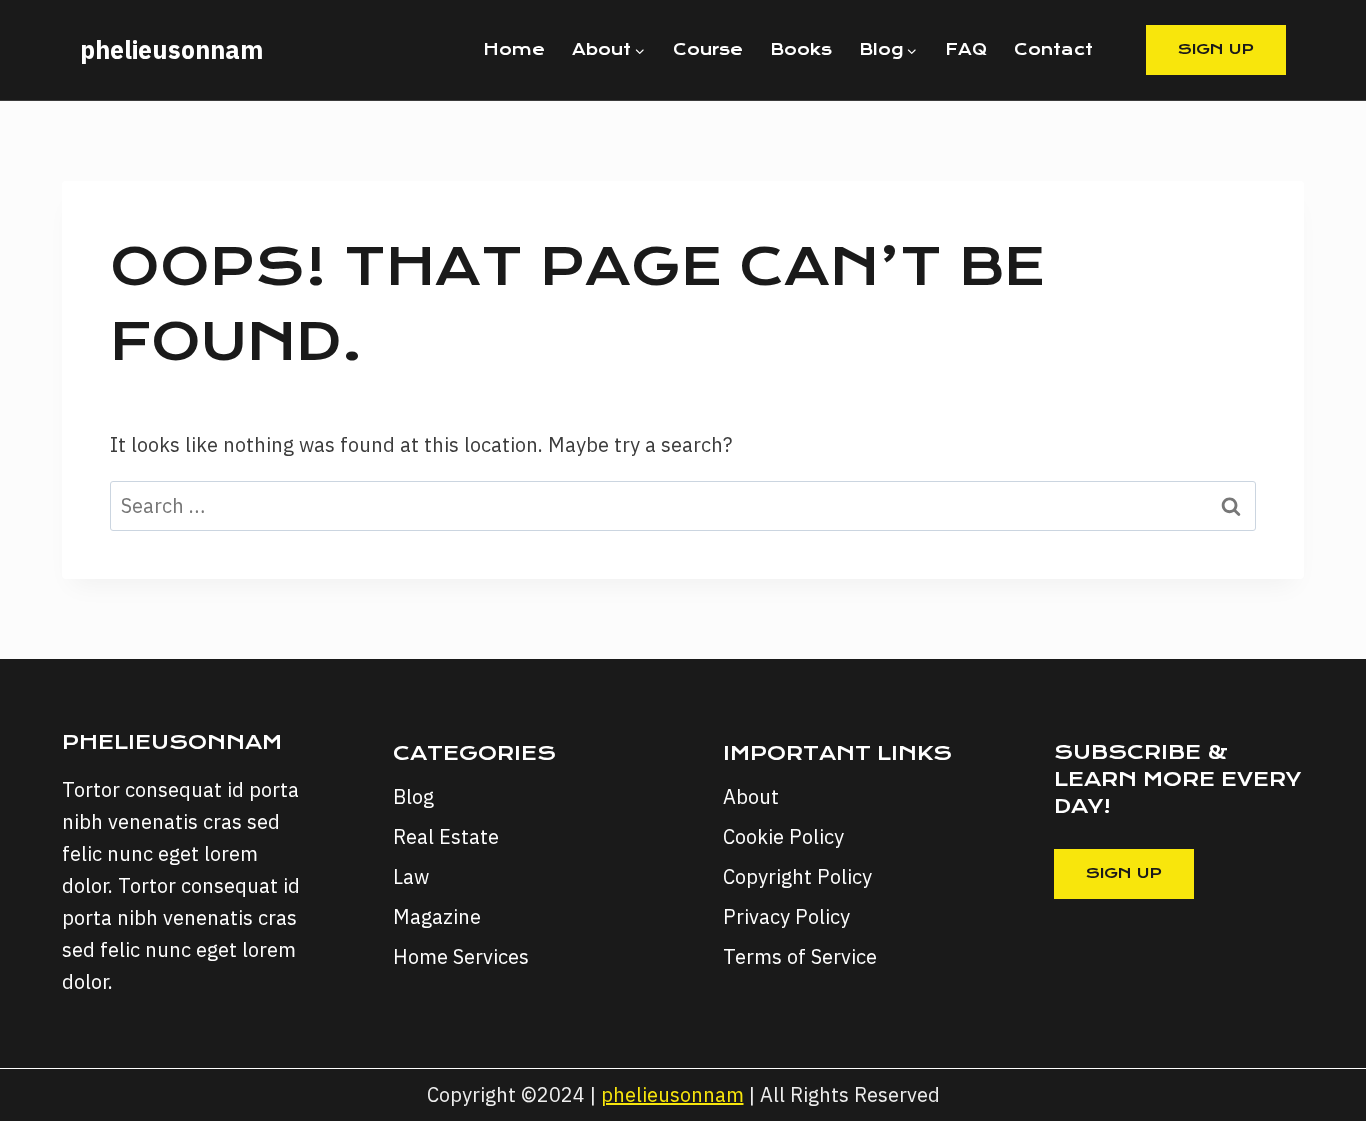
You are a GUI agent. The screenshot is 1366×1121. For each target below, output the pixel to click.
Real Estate (446, 836)
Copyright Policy (797, 876)
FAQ (966, 49)
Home (514, 49)
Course (708, 49)
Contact (1053, 49)
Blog (413, 796)
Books (801, 49)
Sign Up (1216, 49)
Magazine (437, 916)
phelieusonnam (672, 1094)
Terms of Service (800, 956)
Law (411, 876)
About (751, 796)
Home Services (461, 956)
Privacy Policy (786, 916)
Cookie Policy (783, 836)
